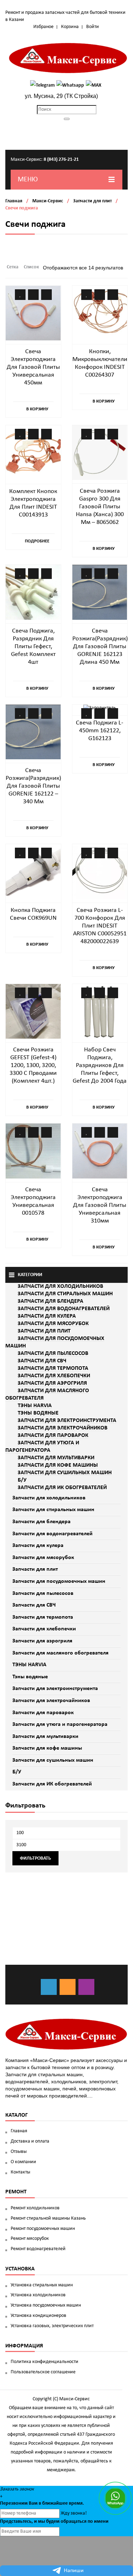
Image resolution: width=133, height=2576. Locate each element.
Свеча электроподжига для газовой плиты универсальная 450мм (33, 367)
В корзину (37, 409)
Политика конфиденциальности (45, 2362)
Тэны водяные (30, 1677)
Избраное (43, 27)
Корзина (70, 27)
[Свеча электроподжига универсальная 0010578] (33, 1151)
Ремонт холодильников (35, 2208)
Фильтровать (35, 1858)
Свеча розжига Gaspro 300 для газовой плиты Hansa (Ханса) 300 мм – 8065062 (100, 507)
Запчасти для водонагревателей (52, 1534)
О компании (23, 2162)
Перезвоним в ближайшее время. (42, 2503)
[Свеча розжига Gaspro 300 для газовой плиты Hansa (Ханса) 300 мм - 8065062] (100, 453)
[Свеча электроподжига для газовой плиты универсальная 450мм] (33, 313)
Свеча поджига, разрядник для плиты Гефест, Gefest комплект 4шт (33, 647)
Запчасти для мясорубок (43, 1558)
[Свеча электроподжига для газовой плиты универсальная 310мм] (100, 1151)
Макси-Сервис (48, 201)
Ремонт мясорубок (30, 2239)
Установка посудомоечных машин (46, 2305)
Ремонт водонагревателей (38, 2249)
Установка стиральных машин (42, 2285)
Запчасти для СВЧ (34, 1605)
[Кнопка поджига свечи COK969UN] (33, 872)
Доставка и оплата (30, 2141)
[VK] (49, 1987)
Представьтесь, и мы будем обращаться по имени (54, 2522)
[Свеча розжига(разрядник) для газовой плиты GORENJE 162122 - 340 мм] (33, 732)
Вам (33, 2503)
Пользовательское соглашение (43, 2372)
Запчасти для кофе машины (47, 1748)
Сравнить (33, 295)
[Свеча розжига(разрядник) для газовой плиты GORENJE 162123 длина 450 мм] (100, 592)
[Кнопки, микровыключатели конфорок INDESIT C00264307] (100, 313)
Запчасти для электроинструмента (55, 1689)
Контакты (20, 2172)
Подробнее (37, 541)
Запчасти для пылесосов (43, 1593)
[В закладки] (20, 295)
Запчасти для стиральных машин (53, 1510)
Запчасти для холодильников (49, 1498)
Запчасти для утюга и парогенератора (60, 1724)
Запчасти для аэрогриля (42, 1641)
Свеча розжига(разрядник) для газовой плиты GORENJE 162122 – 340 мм (33, 786)
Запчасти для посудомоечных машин (59, 1581)
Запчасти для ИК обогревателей (52, 1784)
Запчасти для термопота (43, 1617)
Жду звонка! (74, 2513)
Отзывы (19, 2152)
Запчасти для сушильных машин (53, 1760)
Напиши (74, 2571)
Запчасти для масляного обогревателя (60, 1653)
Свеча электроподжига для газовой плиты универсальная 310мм (100, 1205)
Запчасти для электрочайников (51, 1701)
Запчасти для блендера (41, 1522)
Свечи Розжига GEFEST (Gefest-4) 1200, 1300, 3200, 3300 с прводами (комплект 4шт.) (33, 1065)
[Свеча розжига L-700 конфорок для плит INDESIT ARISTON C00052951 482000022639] (100, 872)
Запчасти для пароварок (43, 1713)
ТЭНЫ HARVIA (29, 1665)
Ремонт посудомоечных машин (43, 2229)
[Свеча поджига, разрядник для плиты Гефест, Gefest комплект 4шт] (33, 592)
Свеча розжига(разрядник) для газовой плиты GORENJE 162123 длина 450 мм (100, 647)
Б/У (17, 1772)
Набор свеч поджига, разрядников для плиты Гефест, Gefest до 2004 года (100, 1065)
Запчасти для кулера (38, 1546)
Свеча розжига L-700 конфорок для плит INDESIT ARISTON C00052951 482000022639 (100, 926)
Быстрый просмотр (46, 295)
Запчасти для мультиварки (45, 1737)
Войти (93, 27)
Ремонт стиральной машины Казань (48, 2218)
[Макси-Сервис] (68, 58)
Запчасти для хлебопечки (44, 1629)
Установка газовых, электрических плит (52, 2326)
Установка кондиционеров (38, 2316)
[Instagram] (86, 1987)
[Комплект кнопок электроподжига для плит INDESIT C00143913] (33, 453)
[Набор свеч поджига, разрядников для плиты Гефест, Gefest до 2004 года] (100, 1011)
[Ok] (68, 1987)
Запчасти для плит (92, 201)
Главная (14, 201)
